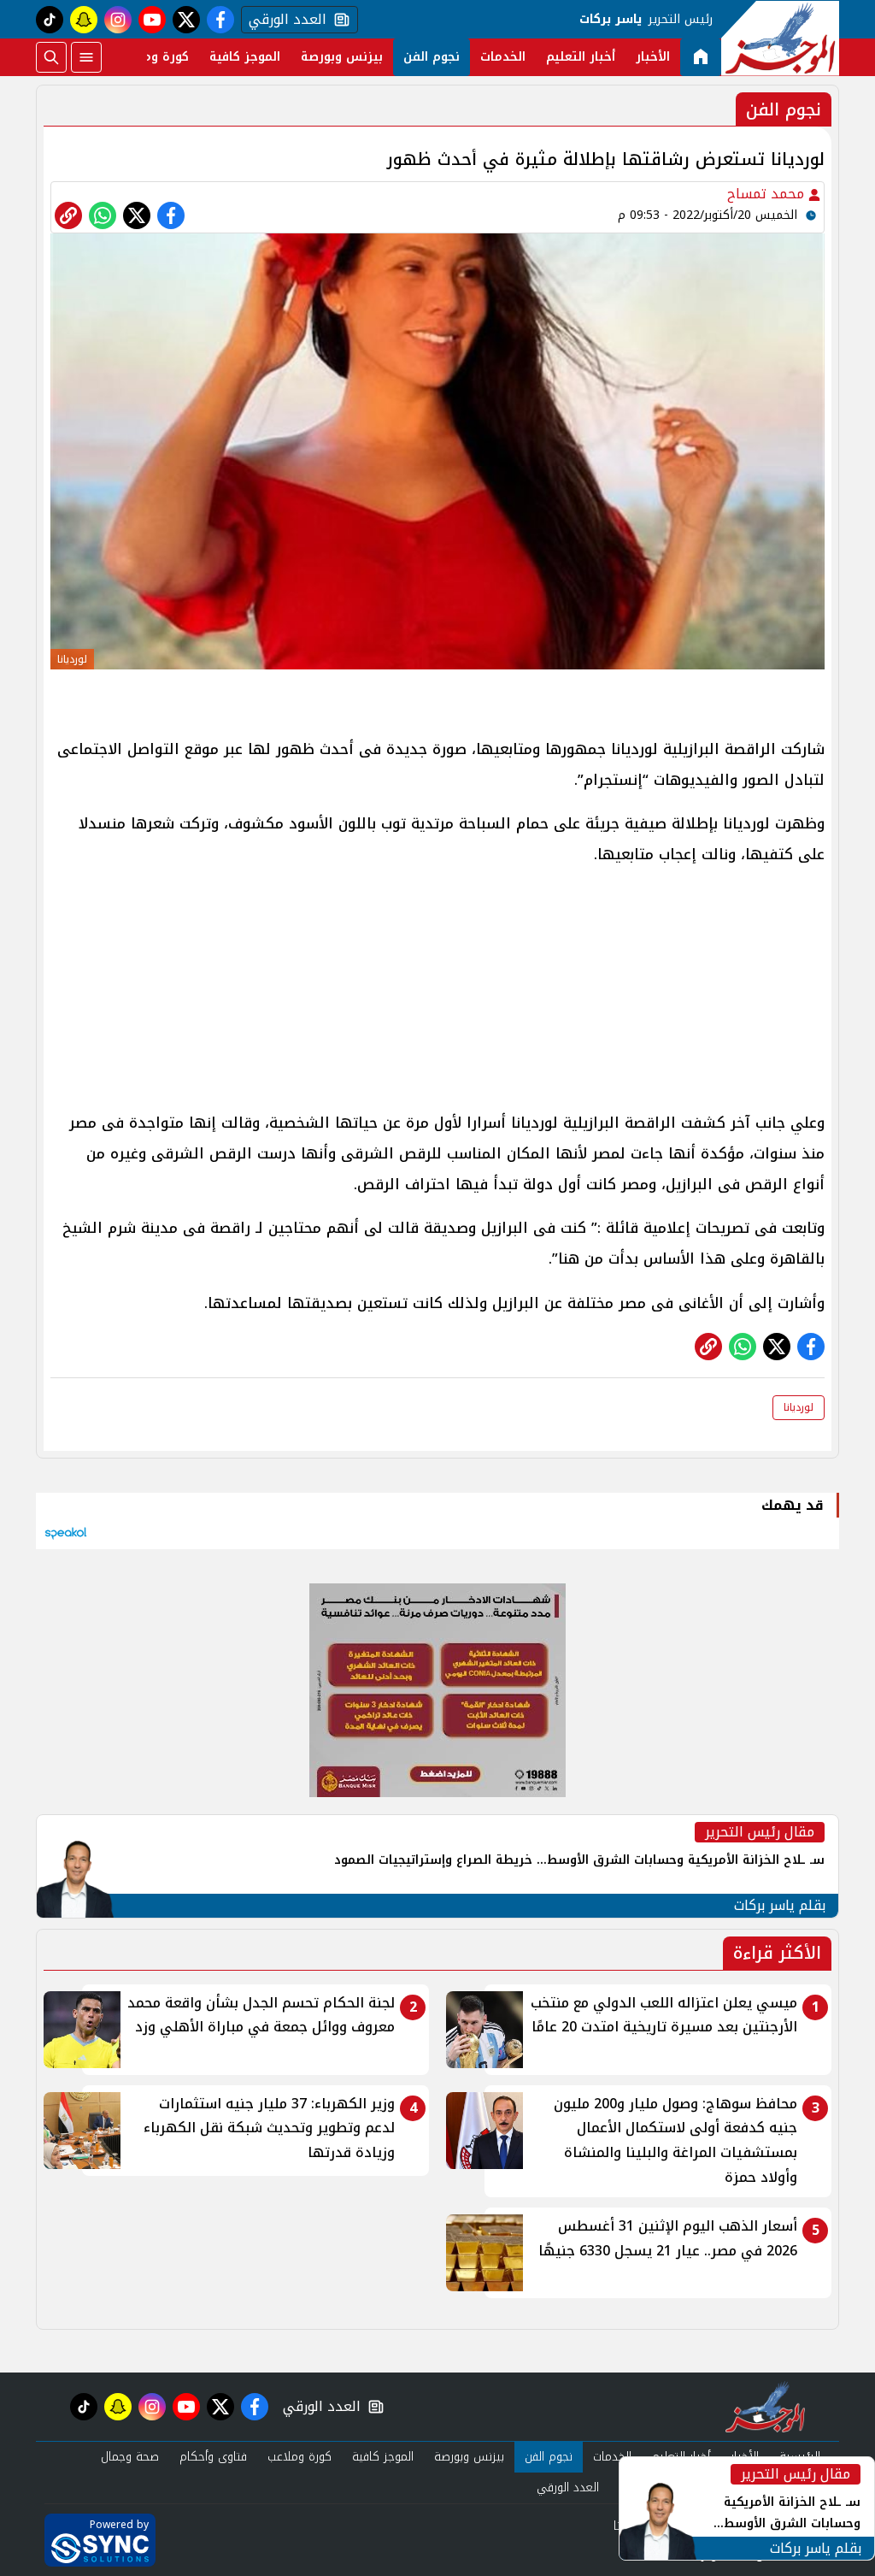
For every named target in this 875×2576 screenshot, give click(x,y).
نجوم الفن (432, 57)
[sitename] (765, 2407)
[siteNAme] (780, 38)
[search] (51, 57)
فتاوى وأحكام (213, 2457)
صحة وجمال (130, 2457)
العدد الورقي (284, 20)
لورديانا (799, 1407)
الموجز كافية (245, 57)
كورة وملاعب (153, 57)
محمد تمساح (768, 194)
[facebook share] (171, 215)
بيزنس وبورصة (342, 57)
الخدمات (503, 57)
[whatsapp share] (103, 215)
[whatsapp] (68, 215)
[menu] (86, 57)
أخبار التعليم (581, 57)
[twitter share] (137, 215)
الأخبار (653, 57)
